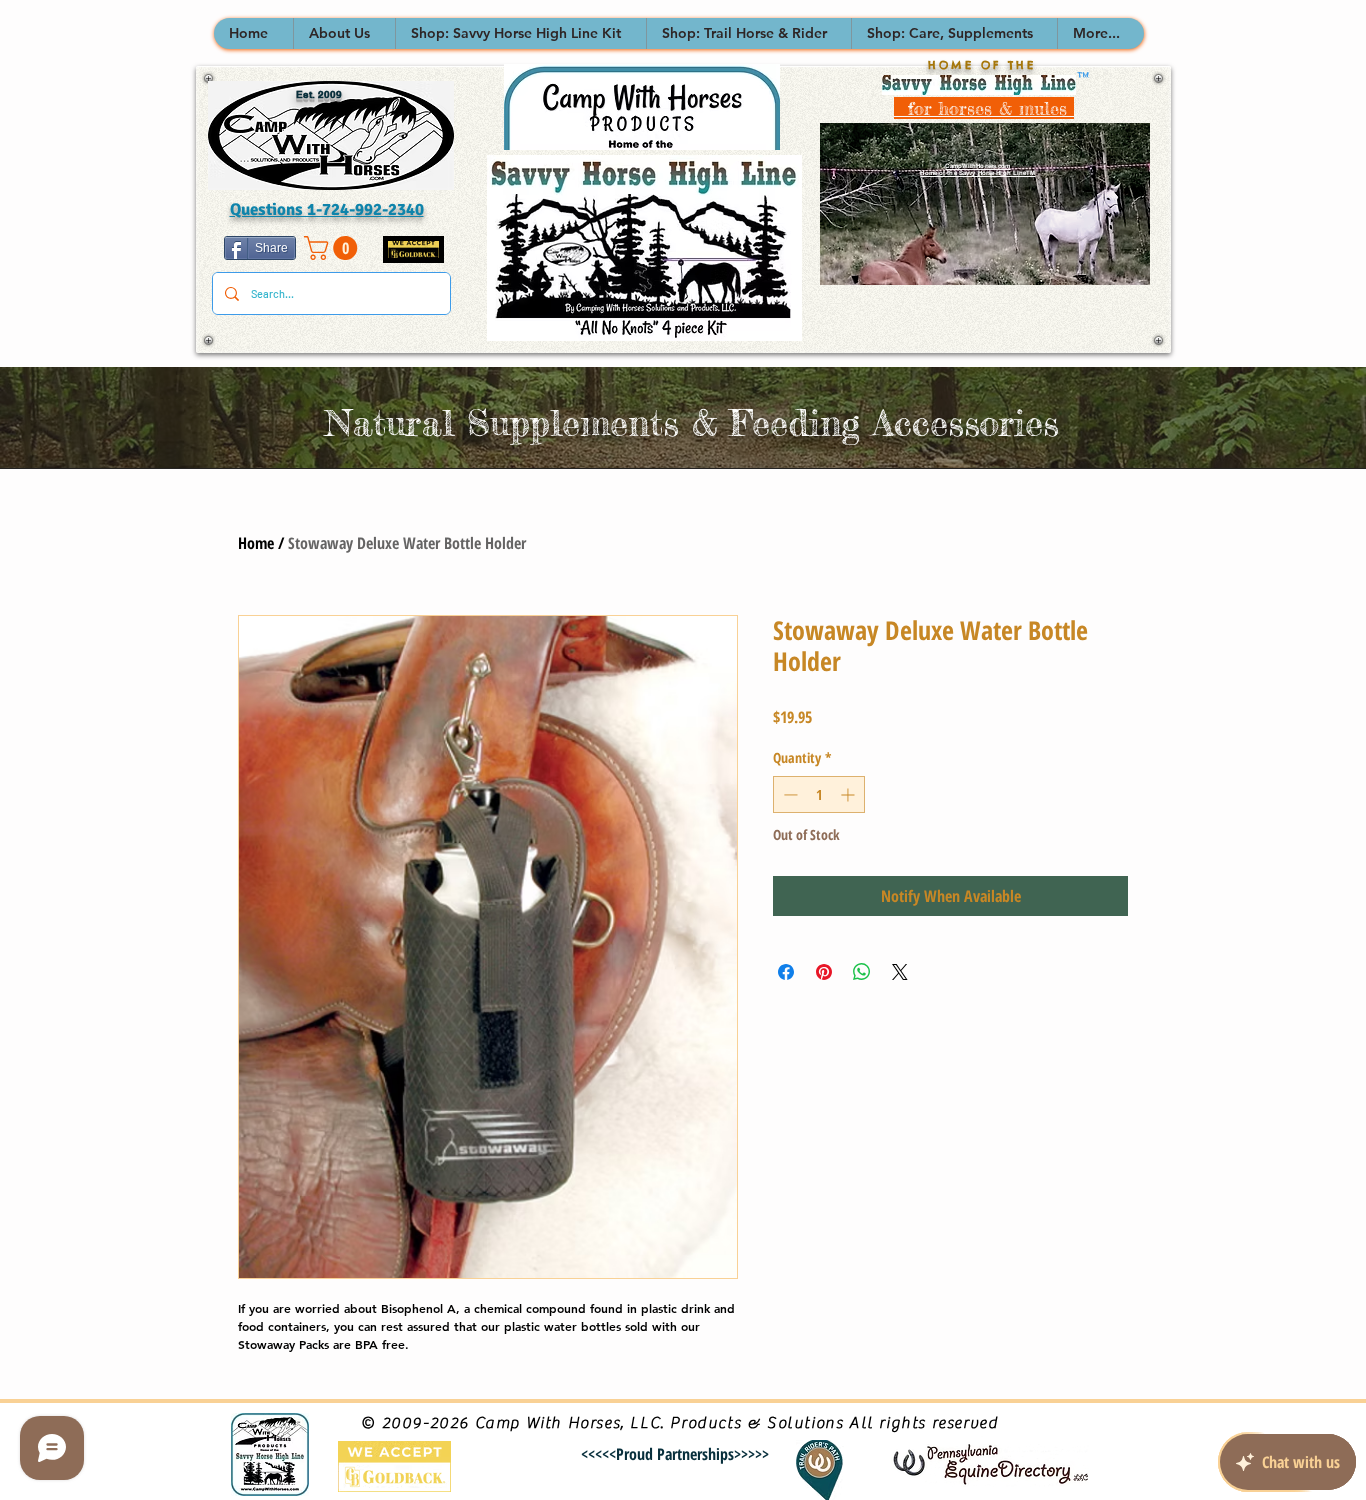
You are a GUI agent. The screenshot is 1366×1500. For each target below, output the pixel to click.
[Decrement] (788, 794)
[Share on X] (900, 972)
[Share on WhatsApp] (862, 972)
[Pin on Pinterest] (824, 972)
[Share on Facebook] (786, 972)
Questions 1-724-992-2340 (327, 209)
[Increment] (849, 794)
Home (256, 543)
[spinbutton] (819, 794)
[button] (344, 33)
